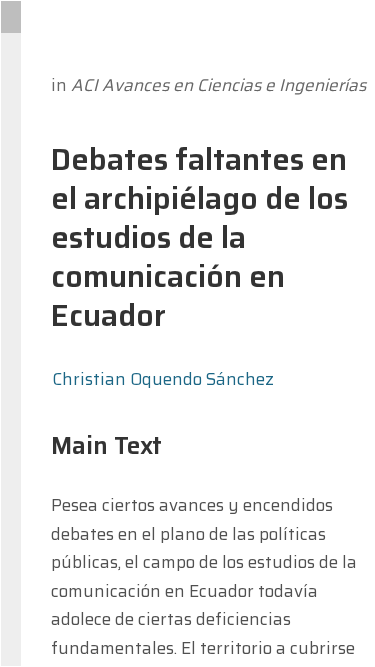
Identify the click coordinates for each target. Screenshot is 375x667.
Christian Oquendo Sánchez (163, 379)
